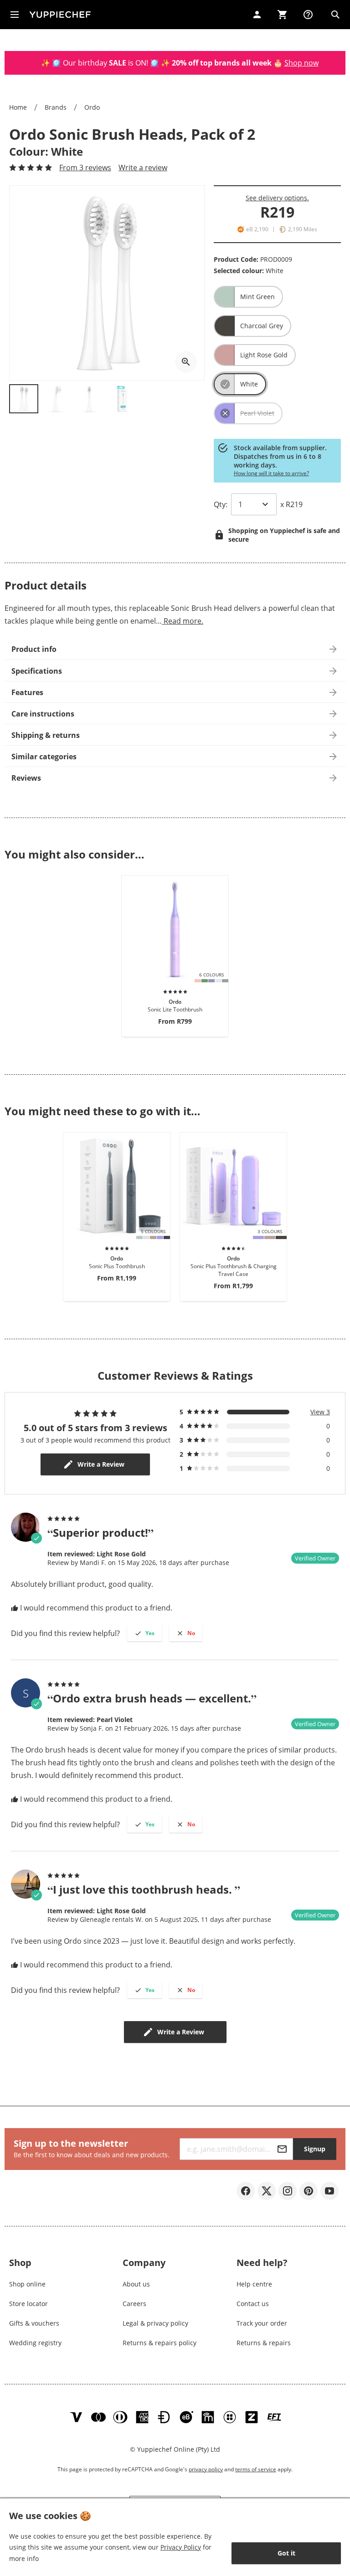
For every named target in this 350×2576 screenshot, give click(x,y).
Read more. (183, 621)
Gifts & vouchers (34, 2323)
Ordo (92, 107)
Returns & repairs (264, 2343)
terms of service (256, 2469)
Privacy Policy (181, 2547)
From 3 (85, 168)
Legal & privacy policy (155, 2323)
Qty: (221, 504)
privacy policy (206, 2469)
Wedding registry (35, 2343)
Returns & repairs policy (160, 2343)
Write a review (143, 168)
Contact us (253, 2304)
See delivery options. (277, 198)
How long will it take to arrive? (271, 473)
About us (136, 2284)
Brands (56, 107)
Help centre (254, 2284)
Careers (134, 2304)
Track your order (262, 2323)
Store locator (28, 2304)
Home (18, 107)
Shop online (27, 2284)
